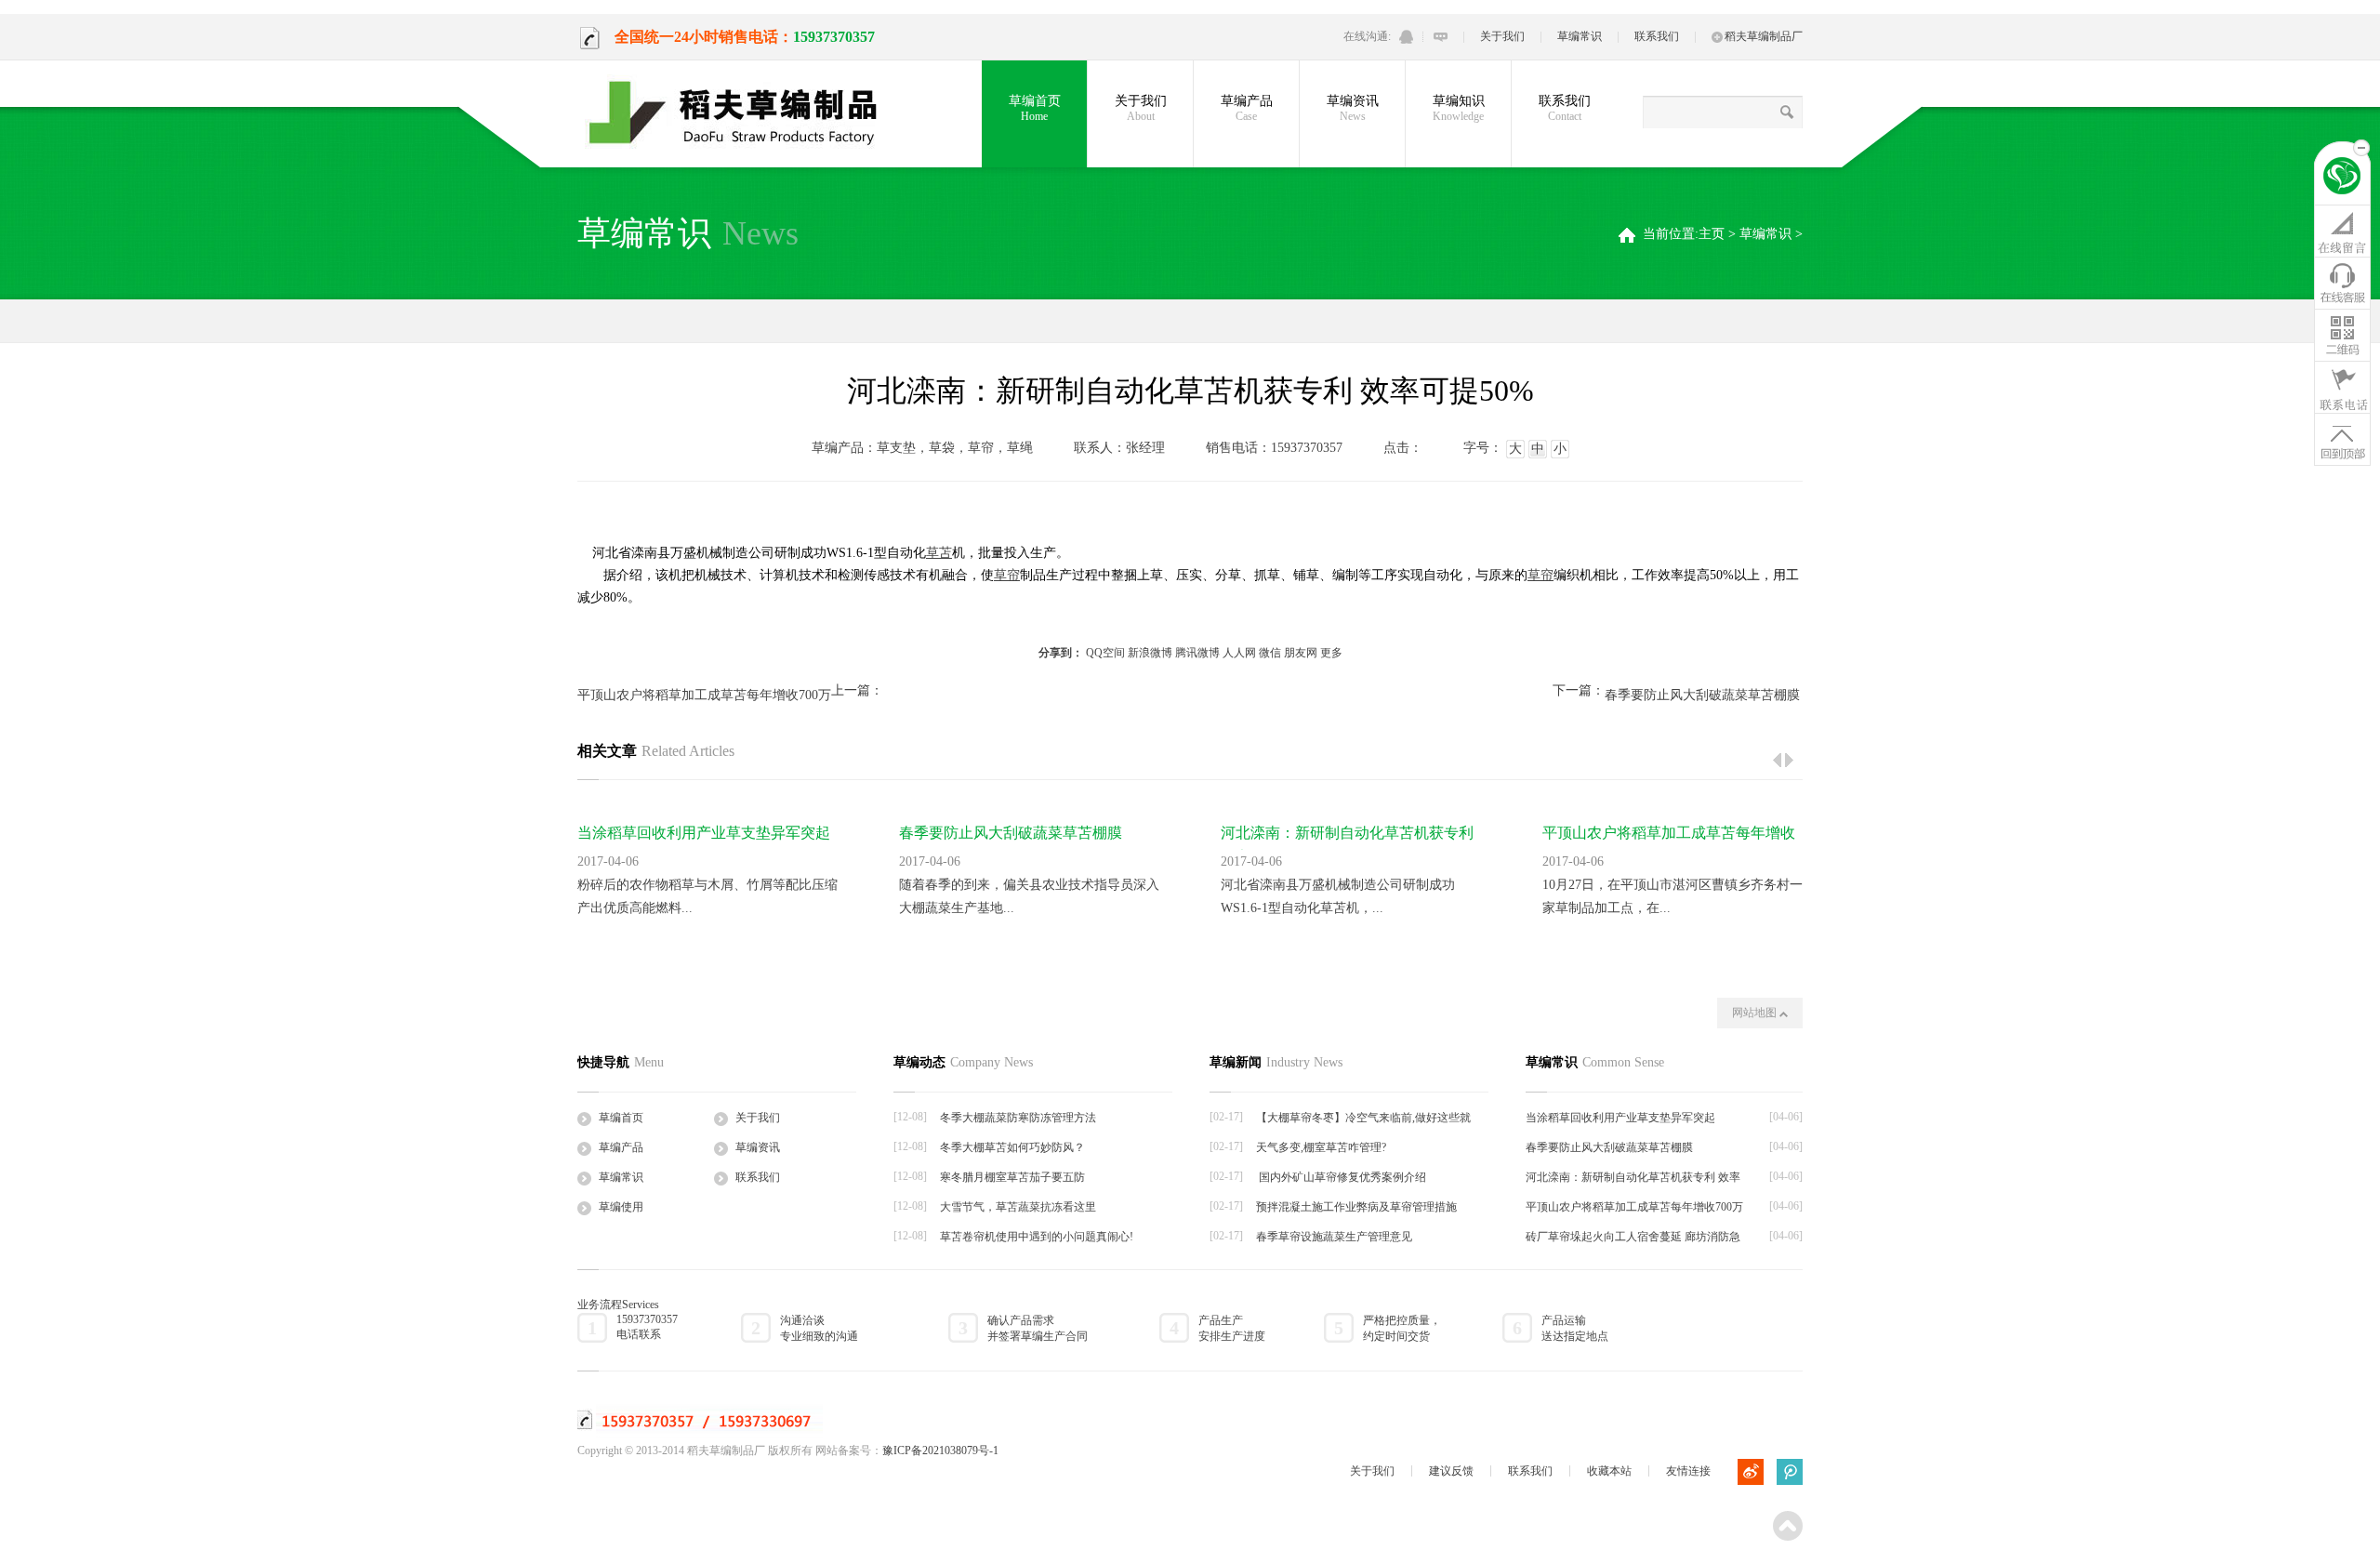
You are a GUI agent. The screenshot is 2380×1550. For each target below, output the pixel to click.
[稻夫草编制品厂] (745, 113)
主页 (1712, 234)
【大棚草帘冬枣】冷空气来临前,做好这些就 (1363, 1118)
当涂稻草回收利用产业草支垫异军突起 (704, 833)
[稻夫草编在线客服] (2342, 283)
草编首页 (1035, 108)
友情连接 (1688, 1471)
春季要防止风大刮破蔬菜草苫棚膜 (1702, 695)
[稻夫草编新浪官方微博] (1751, 1472)
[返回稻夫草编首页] (2342, 179)
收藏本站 (1609, 1471)
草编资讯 (1353, 108)
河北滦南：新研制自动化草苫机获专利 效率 (1633, 1177)
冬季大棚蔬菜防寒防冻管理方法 (1018, 1118)
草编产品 (1247, 108)
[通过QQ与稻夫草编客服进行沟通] (1406, 37)
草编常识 (1580, 36)
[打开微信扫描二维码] (2342, 335)
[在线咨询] (2342, 231)
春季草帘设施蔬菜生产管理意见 (1334, 1237)
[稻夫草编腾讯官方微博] (1790, 1472)
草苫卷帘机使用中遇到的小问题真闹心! (1037, 1237)
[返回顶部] (2342, 439)
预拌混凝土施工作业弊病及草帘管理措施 (1356, 1207)
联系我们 (1657, 36)
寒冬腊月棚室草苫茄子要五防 (1012, 1177)
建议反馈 (1451, 1471)
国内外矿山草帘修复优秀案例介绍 (1341, 1177)
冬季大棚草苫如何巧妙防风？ (1012, 1147)
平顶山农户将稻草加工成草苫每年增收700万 (704, 695)
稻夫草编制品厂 (1764, 36)
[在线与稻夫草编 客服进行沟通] (1441, 37)
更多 (1331, 653)
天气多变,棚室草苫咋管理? (1321, 1147)
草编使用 (621, 1207)
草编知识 (1459, 108)
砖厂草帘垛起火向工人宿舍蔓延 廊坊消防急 (1633, 1237)
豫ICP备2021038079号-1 (940, 1451)
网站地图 (1756, 1013)
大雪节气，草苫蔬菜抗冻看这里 (1018, 1207)
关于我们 (1502, 36)
